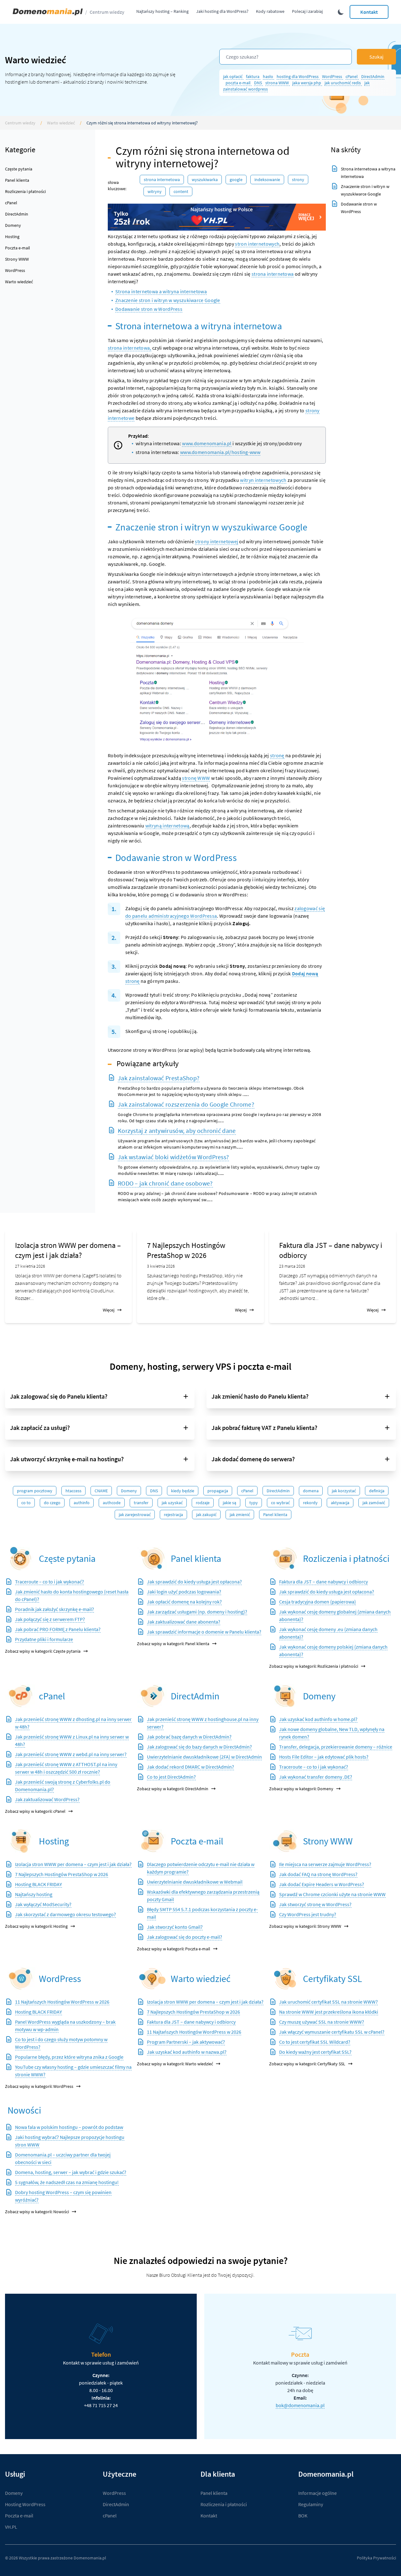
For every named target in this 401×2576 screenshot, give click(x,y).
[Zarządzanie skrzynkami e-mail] (153, 1841)
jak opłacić (233, 76)
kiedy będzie (183, 1491)
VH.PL (11, 2527)
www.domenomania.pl (207, 443)
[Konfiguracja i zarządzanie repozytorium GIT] (21, 1841)
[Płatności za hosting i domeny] (285, 1559)
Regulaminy (311, 2504)
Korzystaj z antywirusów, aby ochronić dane (177, 1131)
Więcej (109, 1310)
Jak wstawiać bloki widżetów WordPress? (173, 1157)
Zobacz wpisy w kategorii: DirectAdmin (173, 1789)
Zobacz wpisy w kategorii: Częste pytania (43, 1651)
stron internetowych (257, 244)
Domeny (13, 225)
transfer (141, 1503)
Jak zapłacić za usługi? (40, 1428)
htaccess (73, 1491)
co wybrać (280, 1503)
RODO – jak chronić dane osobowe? (165, 1183)
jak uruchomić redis (343, 83)
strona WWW (278, 83)
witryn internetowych (263, 480)
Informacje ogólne (318, 2493)
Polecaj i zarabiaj (307, 11)
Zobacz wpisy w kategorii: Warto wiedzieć (175, 2064)
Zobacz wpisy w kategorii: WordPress (39, 2086)
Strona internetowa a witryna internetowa (161, 291)
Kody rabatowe (270, 11)
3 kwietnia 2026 (161, 1266)
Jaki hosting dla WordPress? (222, 11)
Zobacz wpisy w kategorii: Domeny (301, 1789)
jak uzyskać (172, 1503)
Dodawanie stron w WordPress (149, 309)
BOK (303, 2516)
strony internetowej (216, 541)
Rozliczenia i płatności (25, 191)
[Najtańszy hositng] (217, 217)
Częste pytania (19, 169)
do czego (52, 1503)
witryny (155, 191)
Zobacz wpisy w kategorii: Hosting (36, 1926)
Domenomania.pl (90, 2558)
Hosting (12, 237)
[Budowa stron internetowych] (285, 1841)
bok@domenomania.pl (300, 2405)
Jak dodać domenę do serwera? (253, 1459)
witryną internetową (167, 826)
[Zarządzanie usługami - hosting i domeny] (153, 1559)
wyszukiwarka (205, 180)
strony (298, 180)
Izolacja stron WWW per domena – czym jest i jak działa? (68, 1250)
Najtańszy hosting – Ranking (162, 11)
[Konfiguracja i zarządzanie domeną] (285, 1696)
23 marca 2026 (292, 1266)
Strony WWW (17, 259)
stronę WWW (196, 778)
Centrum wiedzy (107, 12)
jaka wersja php (307, 83)
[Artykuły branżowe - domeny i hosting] (153, 1979)
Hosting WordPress (25, 2504)
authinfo (82, 1503)
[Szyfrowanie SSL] (285, 1979)
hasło (268, 76)
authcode (112, 1503)
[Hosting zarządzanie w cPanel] (21, 1696)
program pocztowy (35, 1491)
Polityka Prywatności (376, 2558)
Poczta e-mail (18, 248)
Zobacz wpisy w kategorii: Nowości (37, 2212)
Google (236, 180)
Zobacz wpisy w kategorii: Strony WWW (305, 1926)
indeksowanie (267, 180)
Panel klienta (17, 180)
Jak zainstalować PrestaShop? (159, 1078)
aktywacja (340, 1503)
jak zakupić (206, 1515)
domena (311, 1491)
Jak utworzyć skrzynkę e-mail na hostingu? (67, 1459)
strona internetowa (162, 180)
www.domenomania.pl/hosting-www (220, 452)
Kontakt (369, 12)
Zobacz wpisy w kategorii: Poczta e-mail (174, 1949)
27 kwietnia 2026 (30, 1266)
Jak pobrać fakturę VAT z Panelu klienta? (264, 1428)
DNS (258, 83)
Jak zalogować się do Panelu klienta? (59, 1396)
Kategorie (20, 150)
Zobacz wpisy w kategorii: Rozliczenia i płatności (314, 1666)
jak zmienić (240, 1515)
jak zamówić (374, 1503)
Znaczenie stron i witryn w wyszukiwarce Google (168, 300)
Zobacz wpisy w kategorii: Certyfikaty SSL (307, 2064)
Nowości (24, 2110)
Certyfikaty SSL (333, 1979)
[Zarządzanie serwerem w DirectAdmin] (153, 1696)
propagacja (218, 1491)
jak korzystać (344, 1491)
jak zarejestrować (135, 1515)
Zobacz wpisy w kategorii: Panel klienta (173, 1644)
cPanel (352, 76)
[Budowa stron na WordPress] (21, 1979)
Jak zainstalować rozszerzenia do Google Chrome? (186, 1104)
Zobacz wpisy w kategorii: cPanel (35, 1811)
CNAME (101, 1491)
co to (26, 1503)
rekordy (310, 1503)
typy (254, 1503)
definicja (377, 1491)
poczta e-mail (239, 83)
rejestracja (173, 1515)
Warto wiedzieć (61, 123)
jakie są (229, 1503)
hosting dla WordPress (298, 76)
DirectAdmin (373, 76)
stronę (277, 755)
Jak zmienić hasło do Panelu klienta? (260, 1396)
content (181, 191)
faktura (253, 76)
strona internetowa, (130, 348)
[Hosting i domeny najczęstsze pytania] (21, 1559)
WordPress (333, 76)
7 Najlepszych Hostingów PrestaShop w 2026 (186, 1250)
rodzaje (203, 1503)
